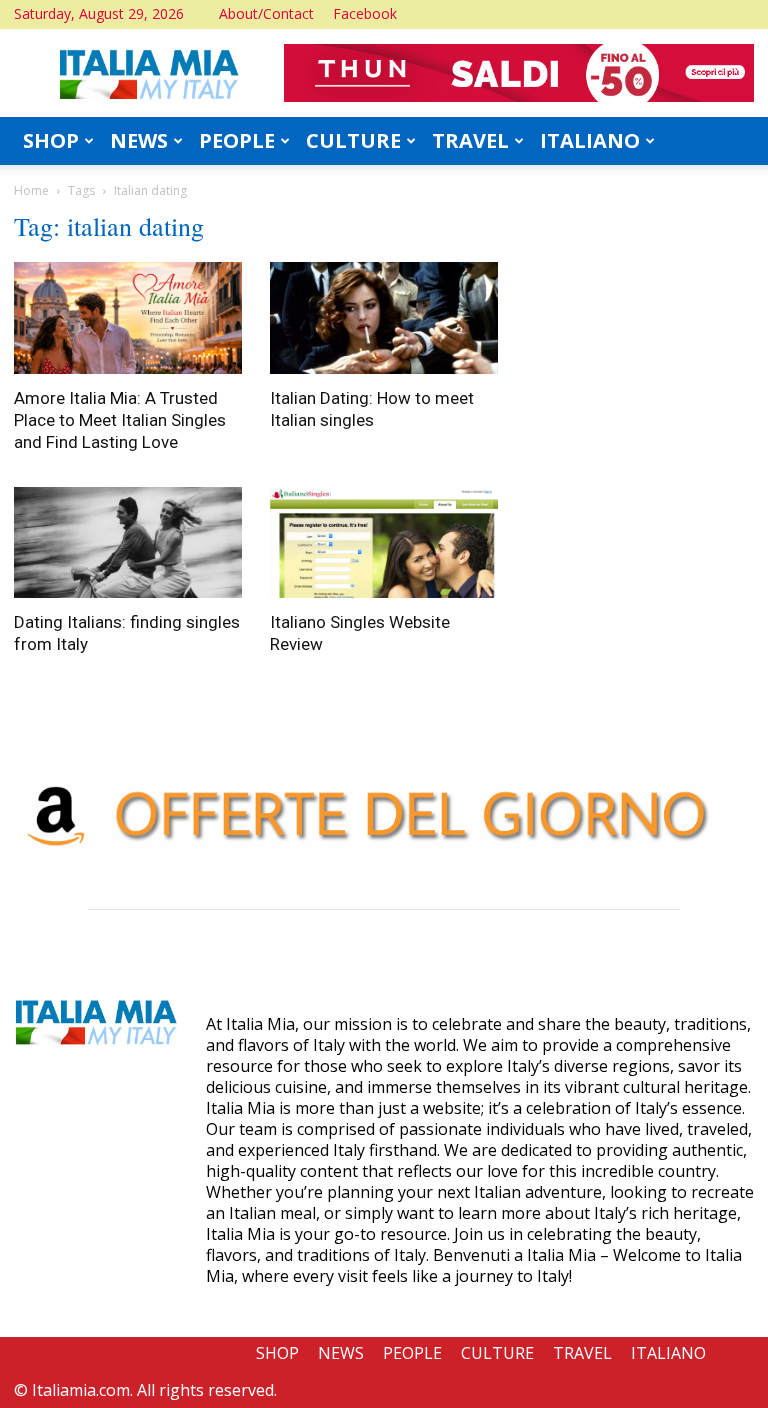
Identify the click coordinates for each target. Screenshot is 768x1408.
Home (31, 190)
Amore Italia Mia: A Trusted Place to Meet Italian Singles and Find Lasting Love (120, 420)
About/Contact (266, 13)
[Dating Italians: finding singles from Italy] (128, 543)
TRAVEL (470, 140)
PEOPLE (237, 140)
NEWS (139, 140)
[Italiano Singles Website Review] (384, 543)
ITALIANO (590, 140)
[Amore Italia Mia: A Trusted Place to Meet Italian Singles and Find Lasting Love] (128, 318)
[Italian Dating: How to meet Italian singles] (384, 318)
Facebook (365, 13)
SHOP (51, 140)
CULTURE (353, 140)
